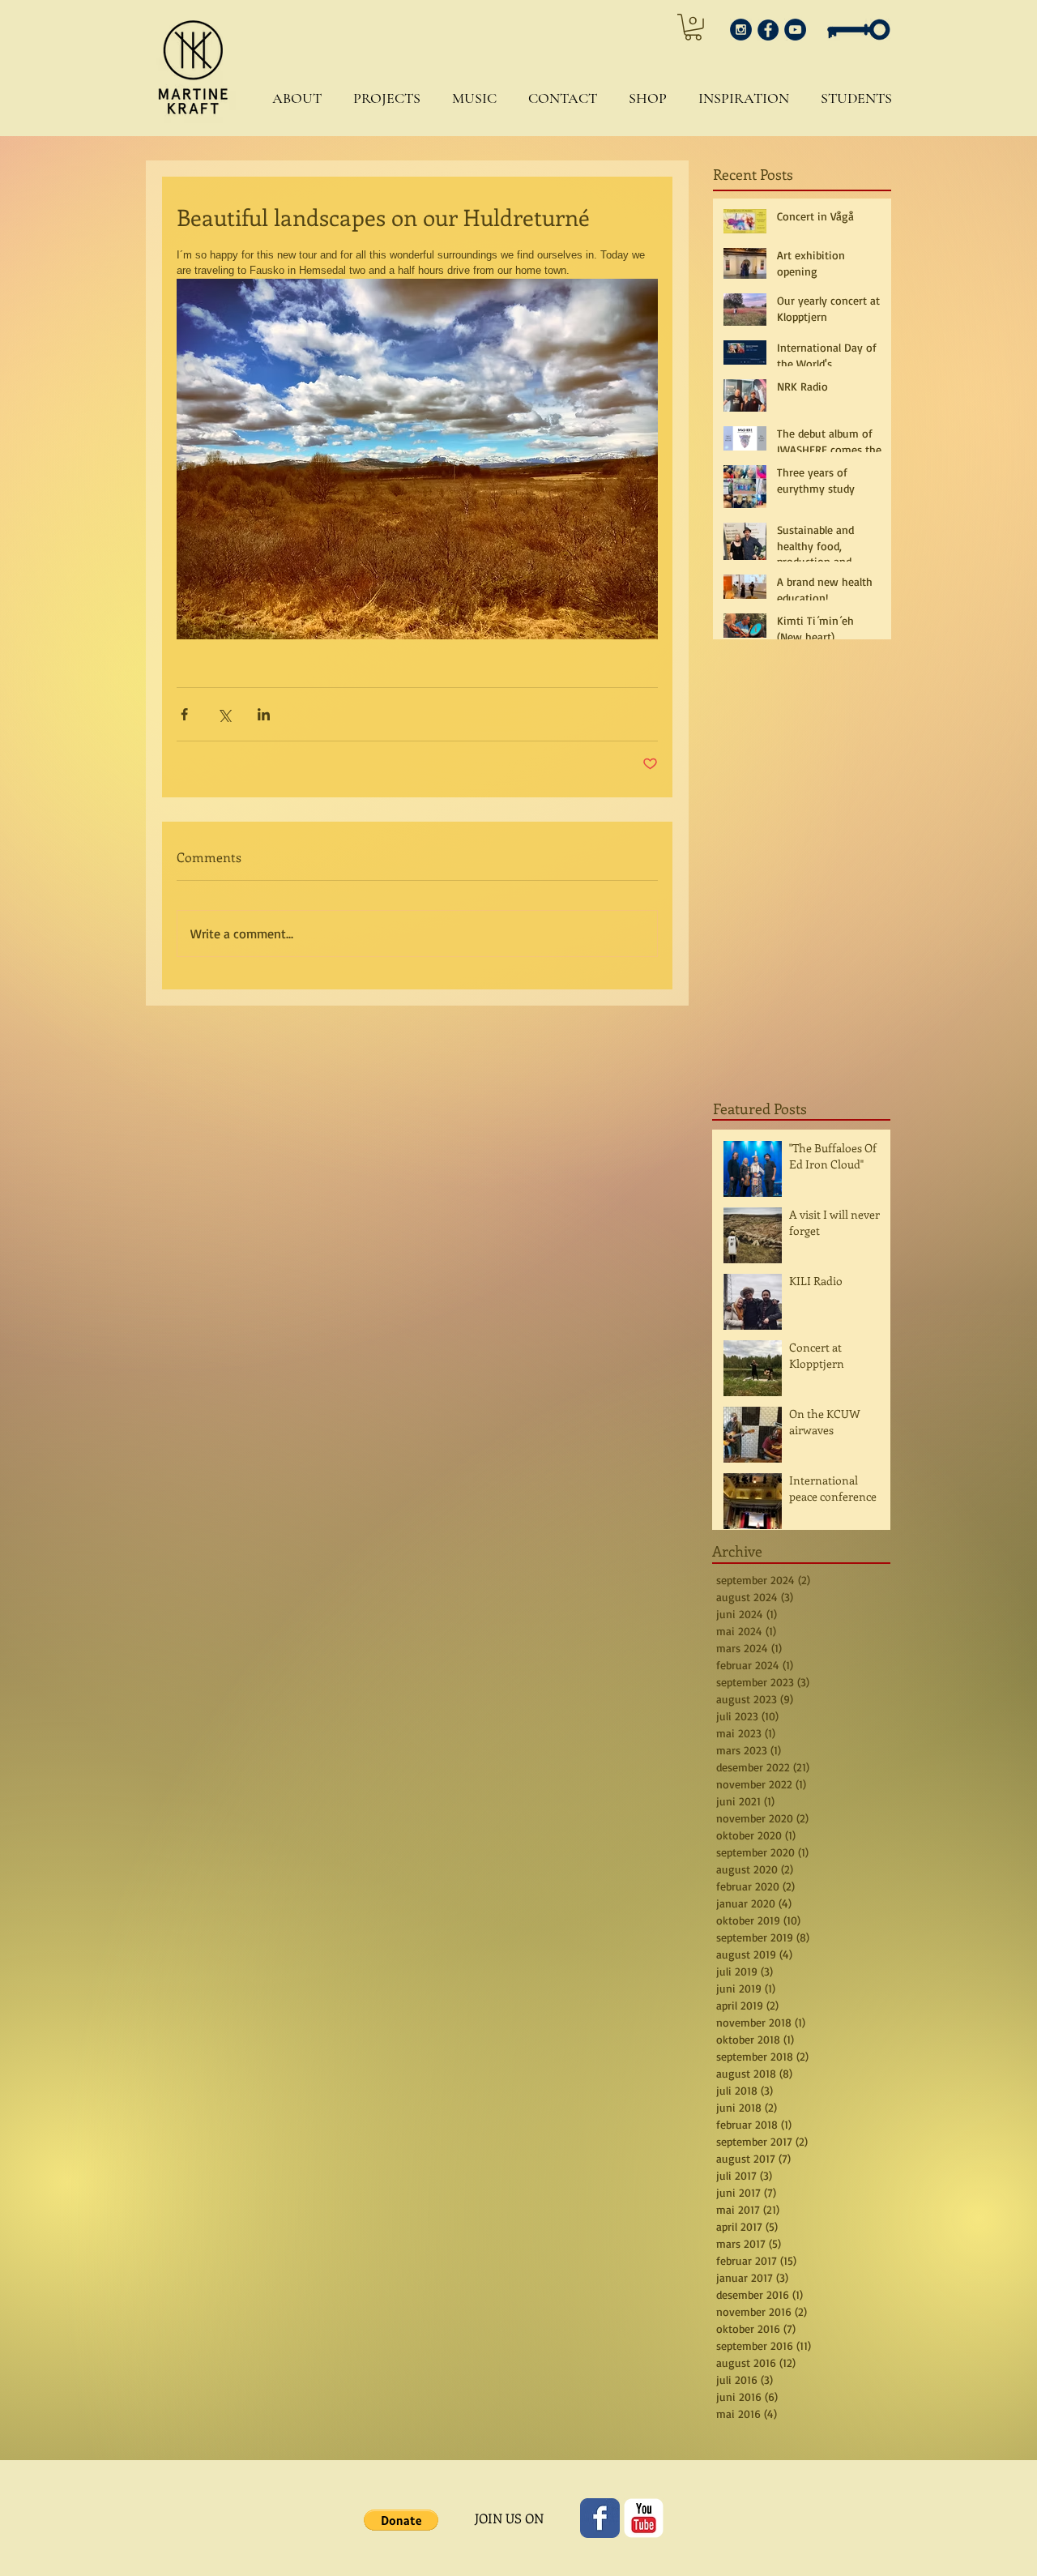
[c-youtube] (644, 2518)
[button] (293, 98)
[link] (693, 27)
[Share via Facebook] (184, 714)
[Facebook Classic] (600, 2518)
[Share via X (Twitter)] (224, 714)
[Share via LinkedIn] (264, 714)
